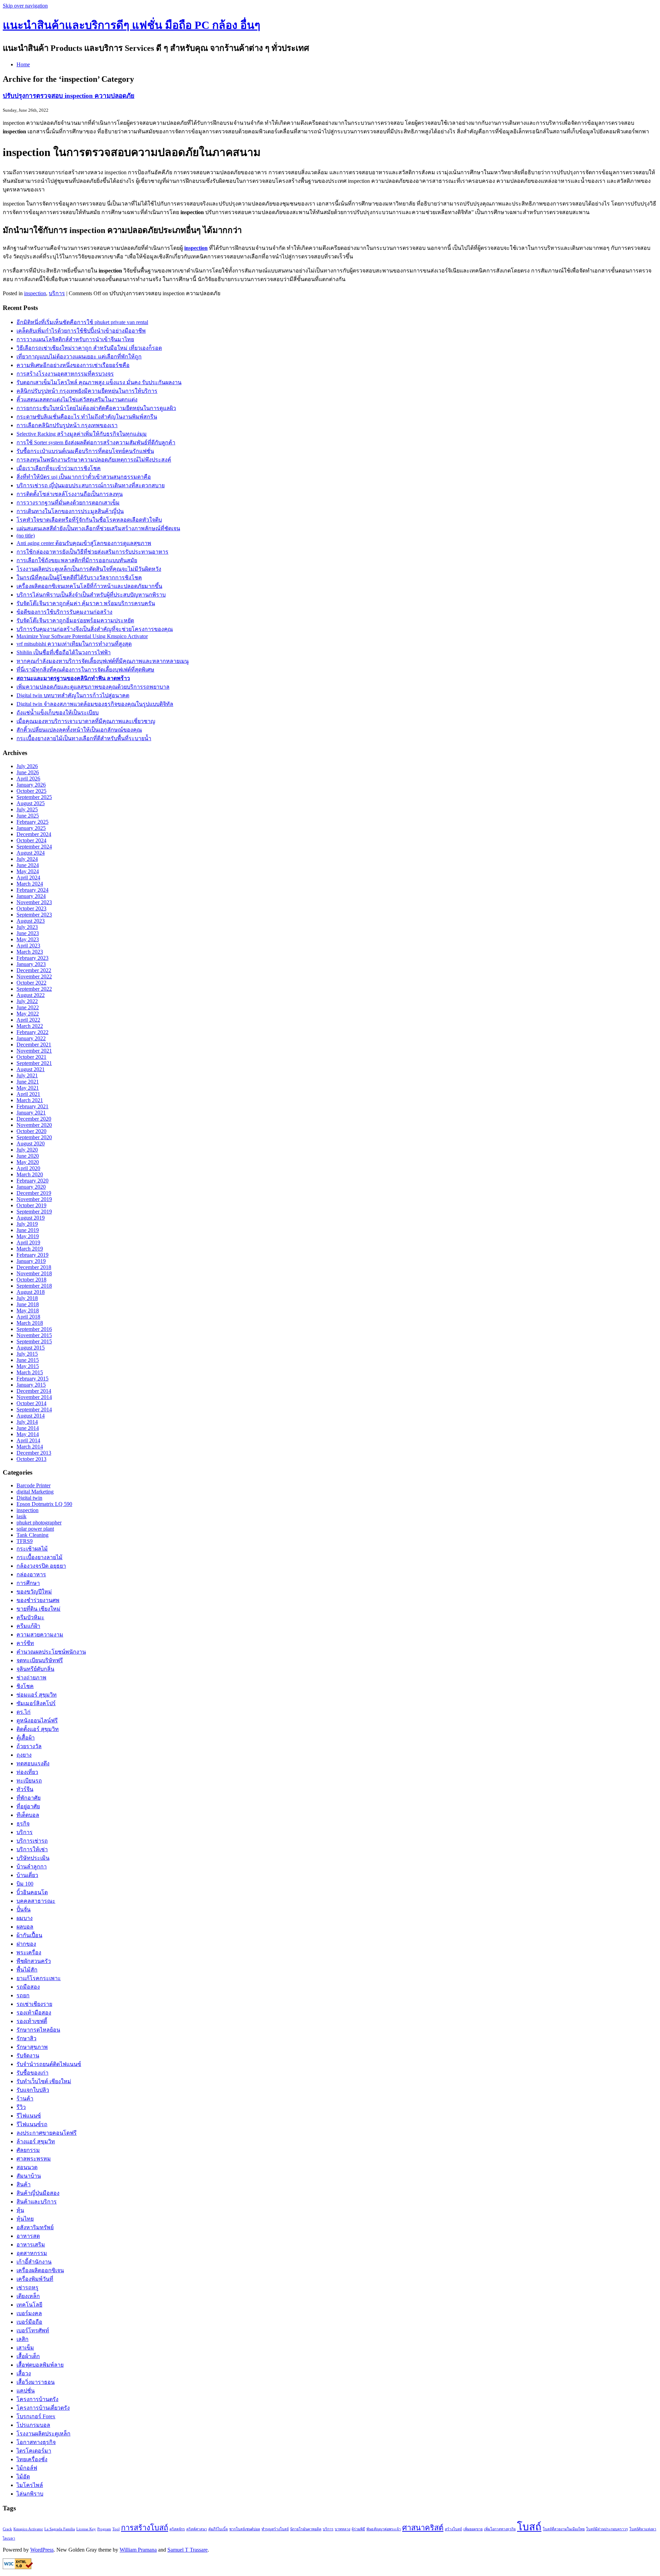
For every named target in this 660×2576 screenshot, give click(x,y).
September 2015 (34, 1341)
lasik (21, 1516)
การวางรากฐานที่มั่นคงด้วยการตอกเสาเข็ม (68, 503)
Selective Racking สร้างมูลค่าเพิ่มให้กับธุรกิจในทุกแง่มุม (82, 434)
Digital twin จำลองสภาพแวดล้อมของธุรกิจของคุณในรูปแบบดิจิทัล (95, 704)
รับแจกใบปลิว (33, 2090)
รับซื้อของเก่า (32, 2073)
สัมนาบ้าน (29, 2176)
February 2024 (32, 890)
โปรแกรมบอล (33, 2425)
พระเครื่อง (29, 1952)
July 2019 (27, 1224)
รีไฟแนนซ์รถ (32, 2124)
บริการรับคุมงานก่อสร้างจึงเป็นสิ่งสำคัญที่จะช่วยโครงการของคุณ (95, 629)
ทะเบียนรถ (29, 1781)
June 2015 (28, 1360)
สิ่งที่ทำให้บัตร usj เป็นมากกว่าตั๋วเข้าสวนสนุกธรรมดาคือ (84, 477)
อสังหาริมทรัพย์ (35, 2227)
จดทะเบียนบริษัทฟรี (40, 1660)
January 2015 (31, 1385)
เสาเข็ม (25, 2348)
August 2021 (31, 1069)
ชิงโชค (25, 1686)
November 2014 (34, 1397)
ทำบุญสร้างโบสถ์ (275, 2529)
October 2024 (31, 840)
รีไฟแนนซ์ (29, 2116)
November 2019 (34, 1199)
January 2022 (31, 1038)
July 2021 (27, 1075)
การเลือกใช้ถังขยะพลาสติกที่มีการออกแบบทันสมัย (77, 560)
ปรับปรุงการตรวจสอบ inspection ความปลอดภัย (69, 96)
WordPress (42, 2550)
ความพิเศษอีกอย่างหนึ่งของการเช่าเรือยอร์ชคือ (73, 365)
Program (104, 2529)
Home (23, 64)
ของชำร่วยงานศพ (38, 1600)
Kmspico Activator (28, 2529)
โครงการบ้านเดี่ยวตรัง (43, 2408)
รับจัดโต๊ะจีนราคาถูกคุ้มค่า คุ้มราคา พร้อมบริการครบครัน (86, 603)
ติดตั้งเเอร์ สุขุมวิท (38, 1729)
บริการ (57, 293)
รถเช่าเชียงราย (34, 2004)
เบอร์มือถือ (29, 2322)
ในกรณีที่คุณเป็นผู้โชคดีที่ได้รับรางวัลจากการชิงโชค (79, 578)
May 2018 (28, 1311)
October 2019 (31, 1205)
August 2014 (31, 1416)
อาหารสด (28, 2236)
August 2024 (31, 853)
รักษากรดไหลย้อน (38, 2030)
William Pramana (138, 2550)
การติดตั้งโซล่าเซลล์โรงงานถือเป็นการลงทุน (70, 494)
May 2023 (28, 939)
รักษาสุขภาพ (32, 2047)
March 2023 (30, 952)
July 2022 (27, 1001)
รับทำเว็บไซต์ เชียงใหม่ (44, 2081)
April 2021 (28, 1094)
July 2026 (27, 766)
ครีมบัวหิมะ (30, 1617)
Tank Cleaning (32, 1535)
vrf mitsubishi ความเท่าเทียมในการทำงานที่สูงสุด (74, 644)
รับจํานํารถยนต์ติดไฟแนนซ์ (49, 2064)
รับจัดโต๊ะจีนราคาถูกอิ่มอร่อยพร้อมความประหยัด (75, 620)
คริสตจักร (177, 2529)
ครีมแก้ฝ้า (28, 1626)
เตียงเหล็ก (28, 2296)
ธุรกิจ (23, 1824)
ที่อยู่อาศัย (28, 1806)
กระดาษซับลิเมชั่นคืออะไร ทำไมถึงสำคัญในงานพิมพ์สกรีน (87, 417)
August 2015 (31, 1348)
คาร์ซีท (25, 1643)
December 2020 (34, 1119)
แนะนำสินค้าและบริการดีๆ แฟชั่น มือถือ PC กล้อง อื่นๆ (131, 25)
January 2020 (31, 1187)
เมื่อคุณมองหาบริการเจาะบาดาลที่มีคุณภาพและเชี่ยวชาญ (86, 721)
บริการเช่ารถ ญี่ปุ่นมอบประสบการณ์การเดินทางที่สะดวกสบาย (91, 485)
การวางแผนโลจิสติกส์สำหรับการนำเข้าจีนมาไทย (75, 339)
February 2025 (32, 822)
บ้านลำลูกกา (32, 1867)
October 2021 (31, 1057)
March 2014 (30, 1447)
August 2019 (31, 1218)
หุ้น (20, 2210)
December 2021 (34, 1045)
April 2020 (28, 1168)
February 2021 (32, 1106)
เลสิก (23, 2339)
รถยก (23, 1995)
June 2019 (28, 1230)
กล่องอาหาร (31, 1574)
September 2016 (34, 1329)
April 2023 (28, 946)
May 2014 (28, 1434)
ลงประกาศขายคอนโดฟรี (47, 2133)
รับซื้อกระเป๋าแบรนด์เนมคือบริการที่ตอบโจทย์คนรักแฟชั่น (85, 451)
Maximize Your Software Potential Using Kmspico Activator (82, 636)
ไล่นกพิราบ (30, 2494)
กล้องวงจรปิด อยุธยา (41, 1566)
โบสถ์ (529, 2527)
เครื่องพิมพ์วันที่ (35, 2279)
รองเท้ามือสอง (34, 2013)
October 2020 (31, 1131)
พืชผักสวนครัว (34, 1961)
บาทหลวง (343, 2529)
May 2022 (28, 1014)
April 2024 (28, 878)
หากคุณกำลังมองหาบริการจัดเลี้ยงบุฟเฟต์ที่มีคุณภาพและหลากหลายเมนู (103, 661)
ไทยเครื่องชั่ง (32, 2459)
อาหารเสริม (31, 2245)
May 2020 (28, 1162)
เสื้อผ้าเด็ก (28, 2356)
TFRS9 (25, 1541)
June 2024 (28, 865)
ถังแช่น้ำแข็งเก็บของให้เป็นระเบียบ (58, 713)
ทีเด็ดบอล (28, 1815)
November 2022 (34, 976)
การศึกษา (28, 1583)
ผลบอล (25, 1927)
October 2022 (31, 983)
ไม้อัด (23, 2477)
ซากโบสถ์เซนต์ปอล (245, 2529)
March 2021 (30, 1100)
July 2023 (27, 927)
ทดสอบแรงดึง (33, 1763)
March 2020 (30, 1174)
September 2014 (34, 1409)
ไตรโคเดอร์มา (34, 2451)
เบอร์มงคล (29, 2313)
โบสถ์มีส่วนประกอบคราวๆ (607, 2529)
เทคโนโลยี (29, 2305)
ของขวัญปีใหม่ (34, 1592)
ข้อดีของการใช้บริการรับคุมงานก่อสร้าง (64, 612)
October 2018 (31, 1280)
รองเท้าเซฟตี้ (32, 2021)
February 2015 (32, 1379)
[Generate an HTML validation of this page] (18, 2567)
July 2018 (27, 1298)
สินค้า (24, 2184)
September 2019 (34, 1212)
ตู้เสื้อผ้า (26, 1738)
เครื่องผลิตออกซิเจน (40, 2270)
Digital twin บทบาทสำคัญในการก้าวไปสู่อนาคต (73, 695)
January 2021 (31, 1113)
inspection (35, 293)
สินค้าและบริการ (37, 2202)
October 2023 (31, 908)
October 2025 (31, 791)
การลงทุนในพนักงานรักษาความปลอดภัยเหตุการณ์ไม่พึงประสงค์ (94, 460)
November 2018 (34, 1273)
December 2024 (34, 834)
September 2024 (34, 847)
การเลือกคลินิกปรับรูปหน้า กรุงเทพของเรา (67, 425)
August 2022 (31, 995)
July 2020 (27, 1150)
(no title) (26, 536)
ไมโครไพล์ (30, 2485)
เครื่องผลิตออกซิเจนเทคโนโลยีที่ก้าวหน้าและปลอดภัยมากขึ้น (89, 586)
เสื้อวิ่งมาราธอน (36, 2382)
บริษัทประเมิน (33, 1858)
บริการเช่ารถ (32, 1841)
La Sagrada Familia (60, 2529)
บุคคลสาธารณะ (36, 1901)
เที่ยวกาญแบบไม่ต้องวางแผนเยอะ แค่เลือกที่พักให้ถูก (79, 357)
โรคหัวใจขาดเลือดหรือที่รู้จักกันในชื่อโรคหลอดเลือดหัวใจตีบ (89, 520)
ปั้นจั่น (24, 1909)
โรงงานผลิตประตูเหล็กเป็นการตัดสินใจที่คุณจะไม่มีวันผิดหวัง (89, 569)
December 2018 (34, 1267)
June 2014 (28, 1428)
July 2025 (27, 809)
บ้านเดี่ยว (27, 1875)
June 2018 (28, 1304)
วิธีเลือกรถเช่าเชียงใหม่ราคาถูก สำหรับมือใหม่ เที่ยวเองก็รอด (89, 348)
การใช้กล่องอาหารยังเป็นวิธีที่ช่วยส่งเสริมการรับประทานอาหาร (92, 552)
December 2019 (34, 1193)
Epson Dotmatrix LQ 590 (44, 1504)
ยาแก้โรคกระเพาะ (39, 1978)
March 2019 (30, 1249)
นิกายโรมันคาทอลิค (306, 2529)
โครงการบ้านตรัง (37, 2399)
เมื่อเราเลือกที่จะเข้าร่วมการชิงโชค (59, 468)
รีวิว (21, 2107)
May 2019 (28, 1236)
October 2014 (31, 1403)
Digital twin (29, 1498)
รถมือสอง (28, 1987)
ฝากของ (26, 1944)
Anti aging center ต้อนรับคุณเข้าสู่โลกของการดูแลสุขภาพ (84, 543)
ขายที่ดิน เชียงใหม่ (38, 1609)
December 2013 (34, 1453)
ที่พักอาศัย (29, 1798)
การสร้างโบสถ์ (145, 2528)
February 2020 (32, 1181)
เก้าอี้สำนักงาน (34, 2262)
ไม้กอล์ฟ (27, 2468)
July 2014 (27, 1422)
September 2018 (34, 1286)
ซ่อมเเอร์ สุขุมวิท (37, 1695)
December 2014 (34, 1391)
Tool (116, 2529)
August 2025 (31, 803)
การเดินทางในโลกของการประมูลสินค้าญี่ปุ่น (70, 511)
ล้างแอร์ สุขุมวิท (36, 2141)
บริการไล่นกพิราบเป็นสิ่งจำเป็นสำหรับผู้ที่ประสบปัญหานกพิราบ (91, 595)
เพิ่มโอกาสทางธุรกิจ (500, 2529)
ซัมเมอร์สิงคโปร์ (36, 1703)
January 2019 (31, 1261)
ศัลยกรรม (28, 2150)
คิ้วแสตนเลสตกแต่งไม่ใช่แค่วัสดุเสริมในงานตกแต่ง (77, 399)
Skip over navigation (25, 6)
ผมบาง (25, 1918)
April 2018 (28, 1317)
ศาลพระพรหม (34, 2159)
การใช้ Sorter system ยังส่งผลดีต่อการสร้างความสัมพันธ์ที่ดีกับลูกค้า (96, 442)
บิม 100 (25, 1884)
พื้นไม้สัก (27, 1970)
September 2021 (34, 1063)
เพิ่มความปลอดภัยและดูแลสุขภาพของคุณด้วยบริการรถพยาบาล (93, 687)
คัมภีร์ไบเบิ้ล (218, 2529)
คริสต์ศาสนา (197, 2529)
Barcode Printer (34, 1485)
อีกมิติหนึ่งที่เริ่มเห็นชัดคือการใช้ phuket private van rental (82, 322)
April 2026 (28, 779)
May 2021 (28, 1088)
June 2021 (28, 1082)
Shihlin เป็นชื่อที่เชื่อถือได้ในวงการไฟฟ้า (64, 652)
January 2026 (31, 785)
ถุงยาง (24, 1755)
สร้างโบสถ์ (453, 2529)
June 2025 (28, 816)
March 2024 (30, 884)
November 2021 (34, 1051)
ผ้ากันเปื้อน (29, 1935)
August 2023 (31, 921)
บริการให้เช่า (32, 1849)
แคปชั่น (26, 2391)
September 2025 (34, 797)
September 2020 (34, 1137)
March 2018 (30, 1323)
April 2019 (28, 1242)
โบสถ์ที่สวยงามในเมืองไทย (564, 2529)
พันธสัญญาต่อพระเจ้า (384, 2529)
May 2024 (28, 871)
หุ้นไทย (25, 2219)
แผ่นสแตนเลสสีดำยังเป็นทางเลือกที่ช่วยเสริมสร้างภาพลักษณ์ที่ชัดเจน (98, 528)
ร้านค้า (25, 2098)
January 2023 (31, 964)
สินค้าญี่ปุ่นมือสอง (38, 2193)
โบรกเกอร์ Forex (36, 2416)
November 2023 (34, 902)
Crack (7, 2529)
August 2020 (31, 1143)
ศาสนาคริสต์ (423, 2528)
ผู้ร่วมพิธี (358, 2529)
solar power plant (35, 1529)
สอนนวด (27, 2167)
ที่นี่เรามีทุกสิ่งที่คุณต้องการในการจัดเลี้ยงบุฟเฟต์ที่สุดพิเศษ (85, 670)
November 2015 (34, 1335)
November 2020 (34, 1125)
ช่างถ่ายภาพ (31, 1678)
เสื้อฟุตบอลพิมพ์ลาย (40, 2365)
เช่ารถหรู (27, 2288)
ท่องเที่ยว (27, 1772)
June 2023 (28, 933)
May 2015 (28, 1366)
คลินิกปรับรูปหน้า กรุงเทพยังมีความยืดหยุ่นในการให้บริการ (87, 391)
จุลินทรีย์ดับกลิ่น (35, 1669)
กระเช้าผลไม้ (32, 1549)
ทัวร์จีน (25, 1789)
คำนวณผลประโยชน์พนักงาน (51, 1652)
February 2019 (32, 1255)
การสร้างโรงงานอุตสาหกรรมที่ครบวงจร (65, 374)
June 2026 (28, 772)
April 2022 (28, 1020)
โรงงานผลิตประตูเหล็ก (43, 2434)
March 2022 (30, 1026)
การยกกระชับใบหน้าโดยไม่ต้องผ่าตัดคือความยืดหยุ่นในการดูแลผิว (96, 408)
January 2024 (31, 896)
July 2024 (27, 859)
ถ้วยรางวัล (29, 1746)
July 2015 (27, 1354)
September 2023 (34, 915)
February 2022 (32, 1032)
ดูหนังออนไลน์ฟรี (37, 1720)
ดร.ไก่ (24, 1712)
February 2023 (32, 958)
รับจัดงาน (28, 2056)
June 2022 (28, 1007)
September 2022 (34, 989)
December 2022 (34, 970)
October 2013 (31, 1459)
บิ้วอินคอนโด (32, 1892)
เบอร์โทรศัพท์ (33, 2330)
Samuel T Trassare (188, 2550)
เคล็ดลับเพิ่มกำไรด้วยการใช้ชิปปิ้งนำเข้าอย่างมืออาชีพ (81, 331)
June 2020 (28, 1156)
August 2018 (31, 1292)
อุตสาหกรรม (32, 2253)
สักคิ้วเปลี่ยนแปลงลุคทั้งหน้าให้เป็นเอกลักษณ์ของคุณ (79, 730)
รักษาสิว (26, 2038)
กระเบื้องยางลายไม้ (40, 1557)
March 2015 (30, 1372)
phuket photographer (39, 1523)
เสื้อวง (24, 2373)
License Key (86, 2529)
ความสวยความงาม (40, 1635)
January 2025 (31, 828)
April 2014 (28, 1440)
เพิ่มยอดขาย (473, 2529)
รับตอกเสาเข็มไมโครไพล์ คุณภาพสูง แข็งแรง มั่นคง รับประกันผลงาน (99, 382)
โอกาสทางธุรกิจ (36, 2442)
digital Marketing (35, 1492)
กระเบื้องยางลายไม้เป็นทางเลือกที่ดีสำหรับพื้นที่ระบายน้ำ (84, 738)
